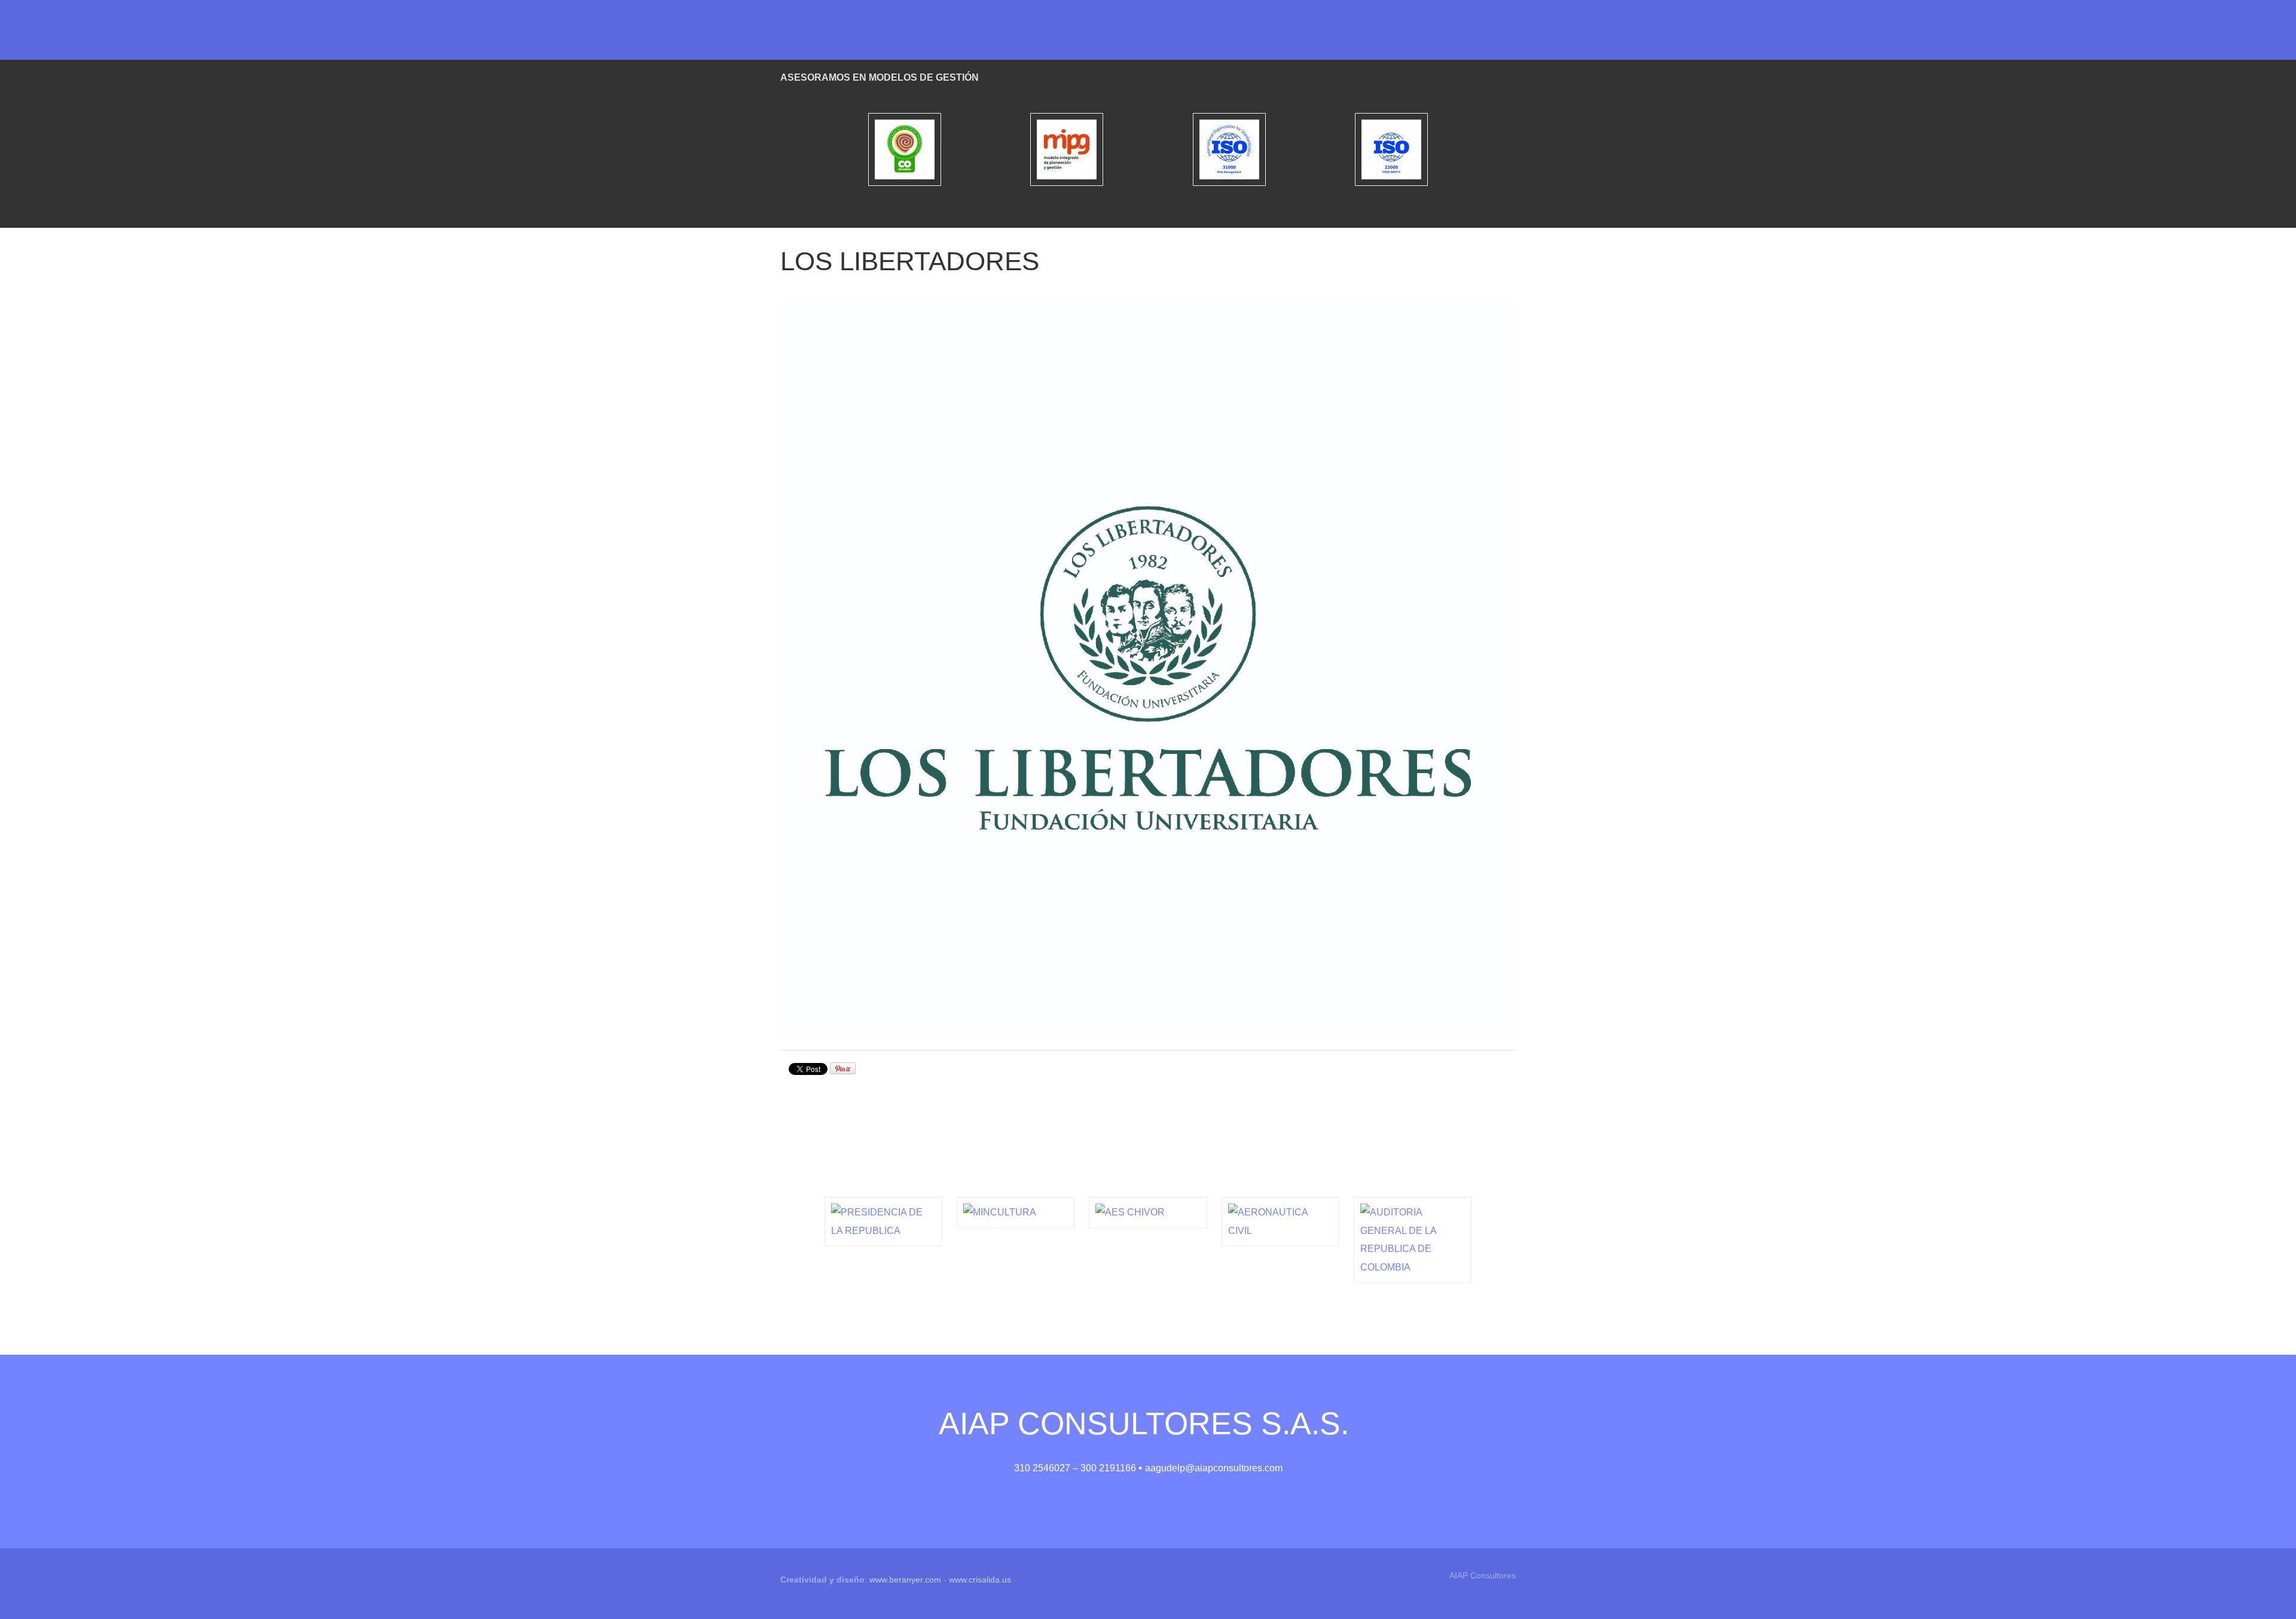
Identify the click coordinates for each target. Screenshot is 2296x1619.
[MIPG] (1067, 149)
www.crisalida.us (980, 1580)
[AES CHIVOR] (1148, 1212)
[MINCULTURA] (1016, 1212)
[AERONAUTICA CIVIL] (1280, 1222)
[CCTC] (905, 149)
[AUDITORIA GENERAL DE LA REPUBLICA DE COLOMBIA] (1413, 1240)
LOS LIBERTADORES (910, 261)
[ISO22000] (1392, 149)
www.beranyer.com (905, 1580)
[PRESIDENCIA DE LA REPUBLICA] (883, 1222)
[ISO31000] (1229, 149)
